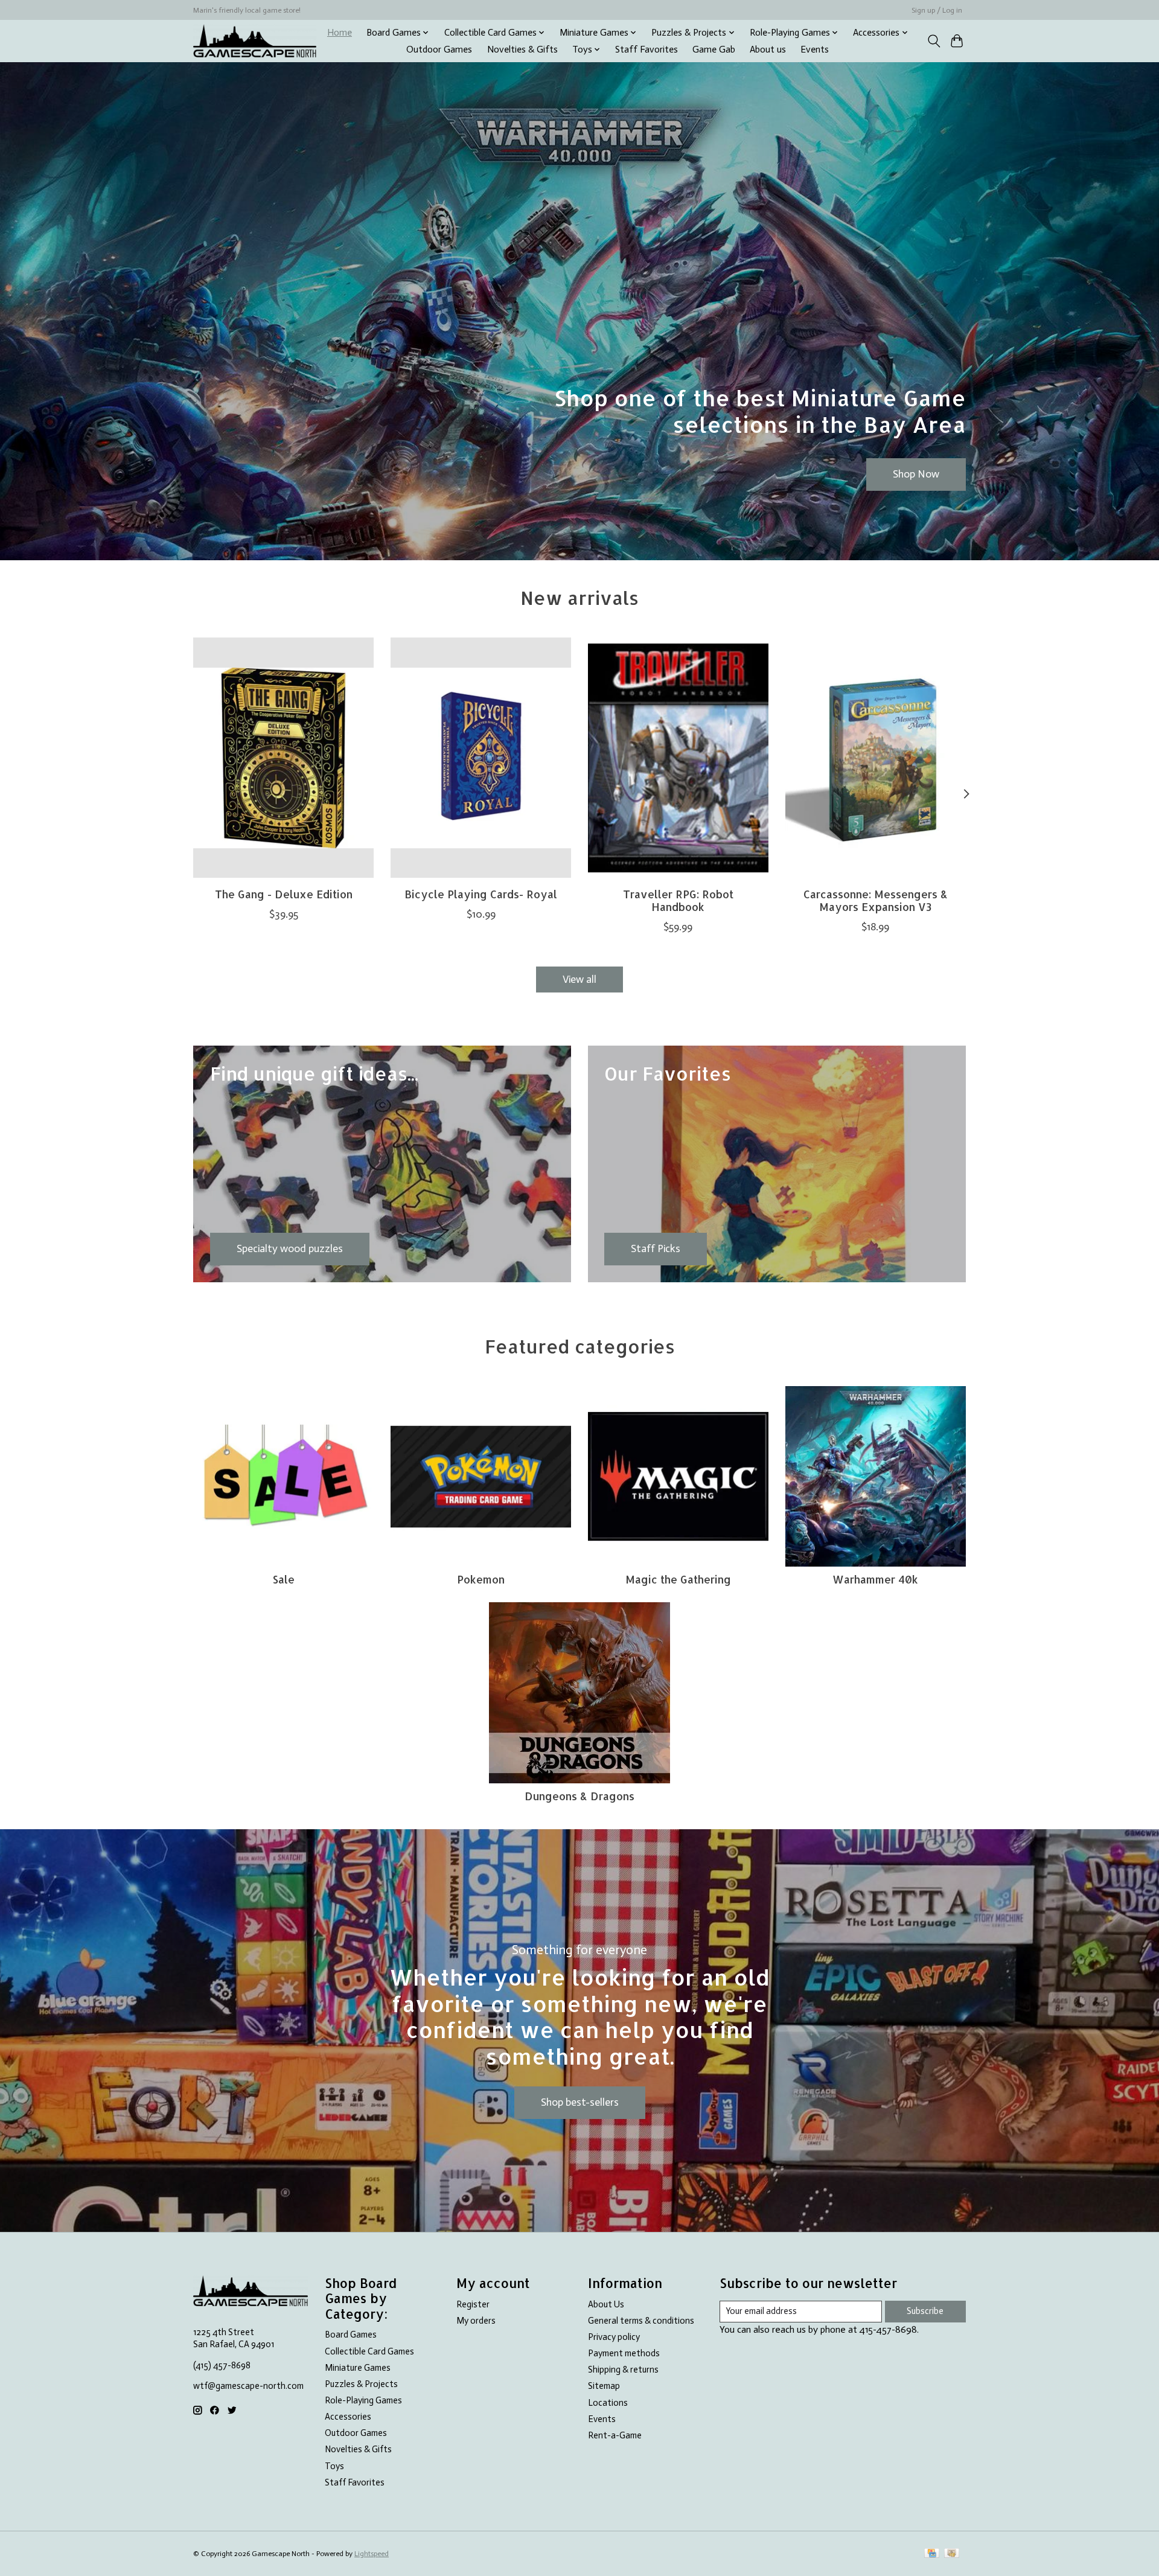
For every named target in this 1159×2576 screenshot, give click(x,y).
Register (473, 2304)
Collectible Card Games (369, 2351)
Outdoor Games (439, 50)
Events (815, 50)
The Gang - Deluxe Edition (284, 894)
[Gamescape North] (255, 41)
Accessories (348, 2417)
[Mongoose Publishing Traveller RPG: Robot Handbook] (678, 758)
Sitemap (604, 2386)
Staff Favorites (647, 50)
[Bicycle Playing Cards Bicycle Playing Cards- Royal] (481, 758)
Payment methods (624, 2353)
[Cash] (952, 2554)
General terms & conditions (641, 2321)
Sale (284, 1579)
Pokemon (481, 1579)
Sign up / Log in (937, 10)
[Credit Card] (932, 2554)
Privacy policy (614, 2337)
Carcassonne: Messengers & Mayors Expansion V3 (876, 900)
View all (579, 979)
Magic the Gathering (678, 1579)
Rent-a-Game (615, 2435)
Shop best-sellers (580, 2102)
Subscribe (925, 2311)
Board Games (351, 2335)
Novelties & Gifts (522, 50)
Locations (608, 2403)
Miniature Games (358, 2368)
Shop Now (916, 474)
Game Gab (714, 50)
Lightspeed (372, 2554)
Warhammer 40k (875, 1579)
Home (340, 33)
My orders (476, 2321)
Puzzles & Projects (361, 2384)
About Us (606, 2304)
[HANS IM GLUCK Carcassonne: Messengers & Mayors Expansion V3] (876, 758)
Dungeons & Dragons (579, 1796)
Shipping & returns (623, 2370)
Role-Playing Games (363, 2400)
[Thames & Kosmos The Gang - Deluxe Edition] (283, 758)
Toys (334, 2466)
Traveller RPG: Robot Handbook (678, 900)
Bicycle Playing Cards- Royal (481, 894)
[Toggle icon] (934, 41)
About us (768, 50)
